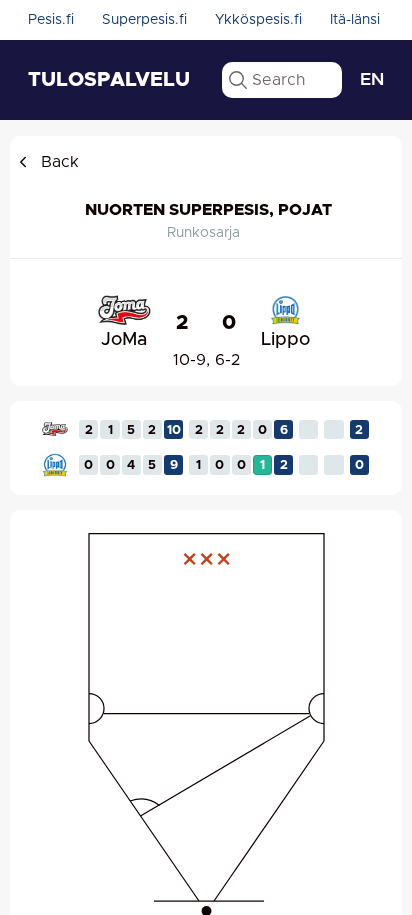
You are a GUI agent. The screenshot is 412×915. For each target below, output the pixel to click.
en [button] (372, 80)
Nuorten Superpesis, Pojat (208, 210)
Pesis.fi (51, 20)
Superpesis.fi (144, 20)
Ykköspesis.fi (258, 20)
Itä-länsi (355, 20)
